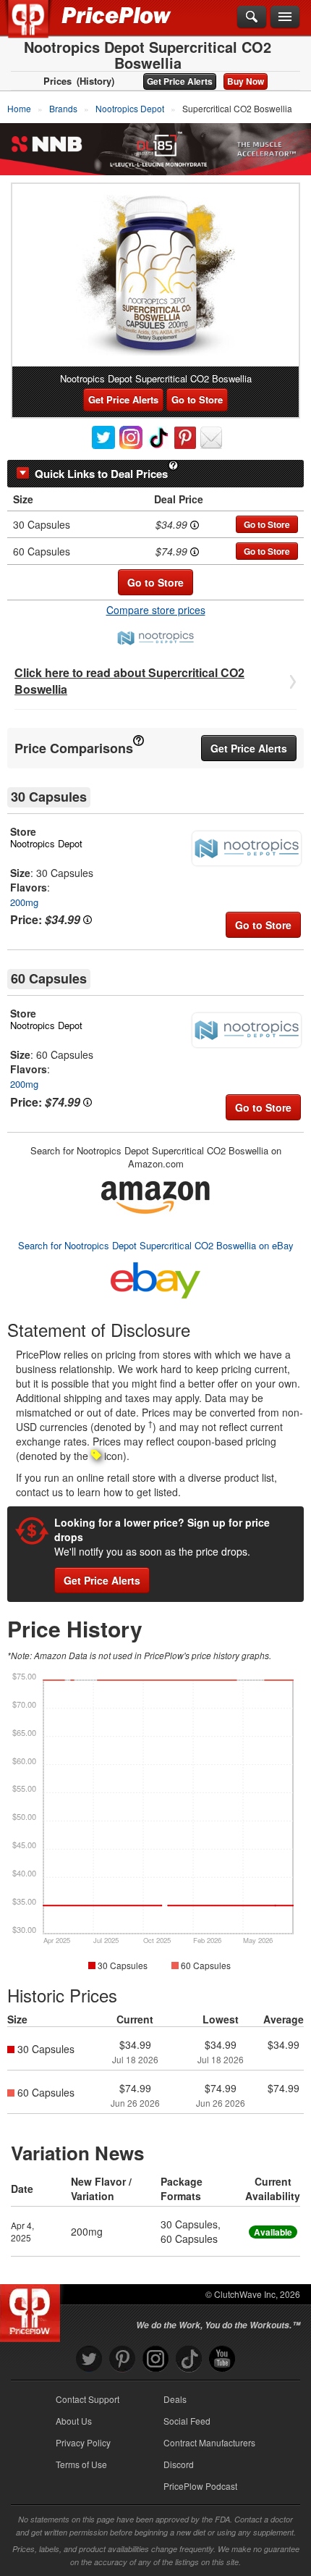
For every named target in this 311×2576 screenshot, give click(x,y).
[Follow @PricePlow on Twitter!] (89, 2359)
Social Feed (187, 2421)
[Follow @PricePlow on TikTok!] (189, 2359)
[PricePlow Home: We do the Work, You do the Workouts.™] (39, 28)
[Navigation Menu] (285, 17)
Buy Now (246, 81)
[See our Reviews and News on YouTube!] (222, 2359)
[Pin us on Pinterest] (122, 2359)
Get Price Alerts (180, 81)
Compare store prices (156, 610)
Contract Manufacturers (209, 2442)
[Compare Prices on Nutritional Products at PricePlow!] (33, 2309)
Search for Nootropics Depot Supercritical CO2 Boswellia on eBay (156, 1245)
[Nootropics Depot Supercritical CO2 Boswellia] (155, 275)
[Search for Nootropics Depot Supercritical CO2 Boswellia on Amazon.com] (155, 1195)
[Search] (252, 17)
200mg (24, 902)
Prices (57, 81)
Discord (179, 2464)
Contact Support (88, 2399)
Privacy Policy (83, 2442)
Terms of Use (81, 2464)
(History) (95, 81)
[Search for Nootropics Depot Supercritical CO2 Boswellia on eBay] (155, 1278)
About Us (74, 2421)
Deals (175, 2399)
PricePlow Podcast (200, 2486)
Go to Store (197, 399)
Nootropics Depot (46, 843)
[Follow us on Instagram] (155, 2359)
